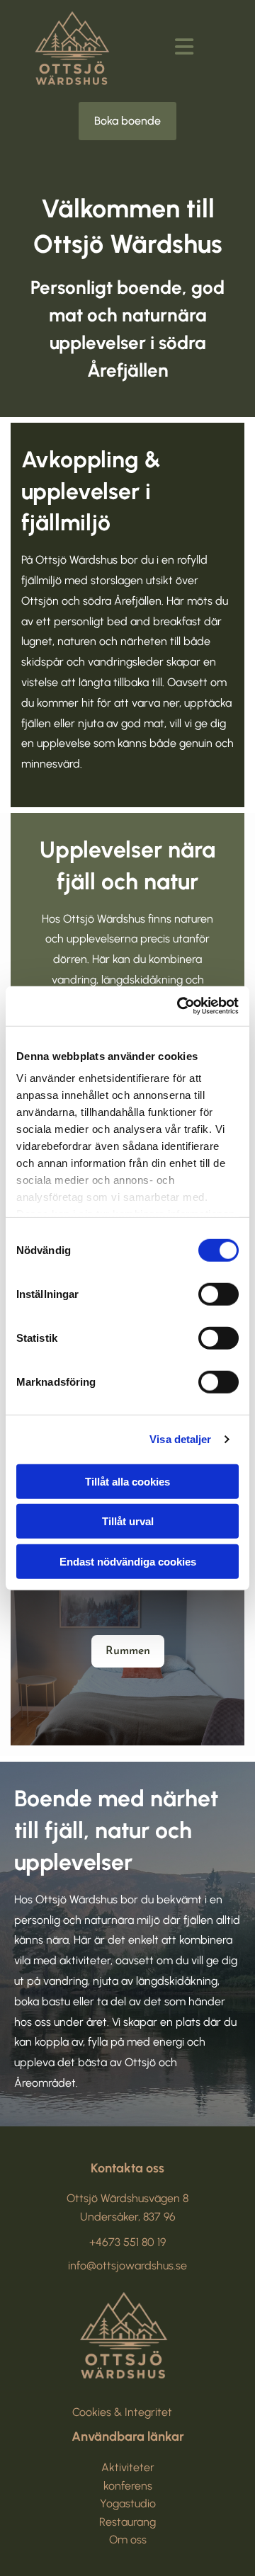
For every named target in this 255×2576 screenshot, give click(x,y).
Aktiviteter (128, 2467)
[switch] (219, 1294)
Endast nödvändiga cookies (128, 1561)
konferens (128, 2486)
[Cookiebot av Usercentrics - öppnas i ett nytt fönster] (180, 1006)
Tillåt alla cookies (127, 1481)
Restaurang (127, 2522)
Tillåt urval (128, 1521)
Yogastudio (128, 2503)
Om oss (128, 2540)
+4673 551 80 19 (127, 2242)
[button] (127, 121)
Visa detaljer (180, 1439)
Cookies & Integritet (122, 2412)
